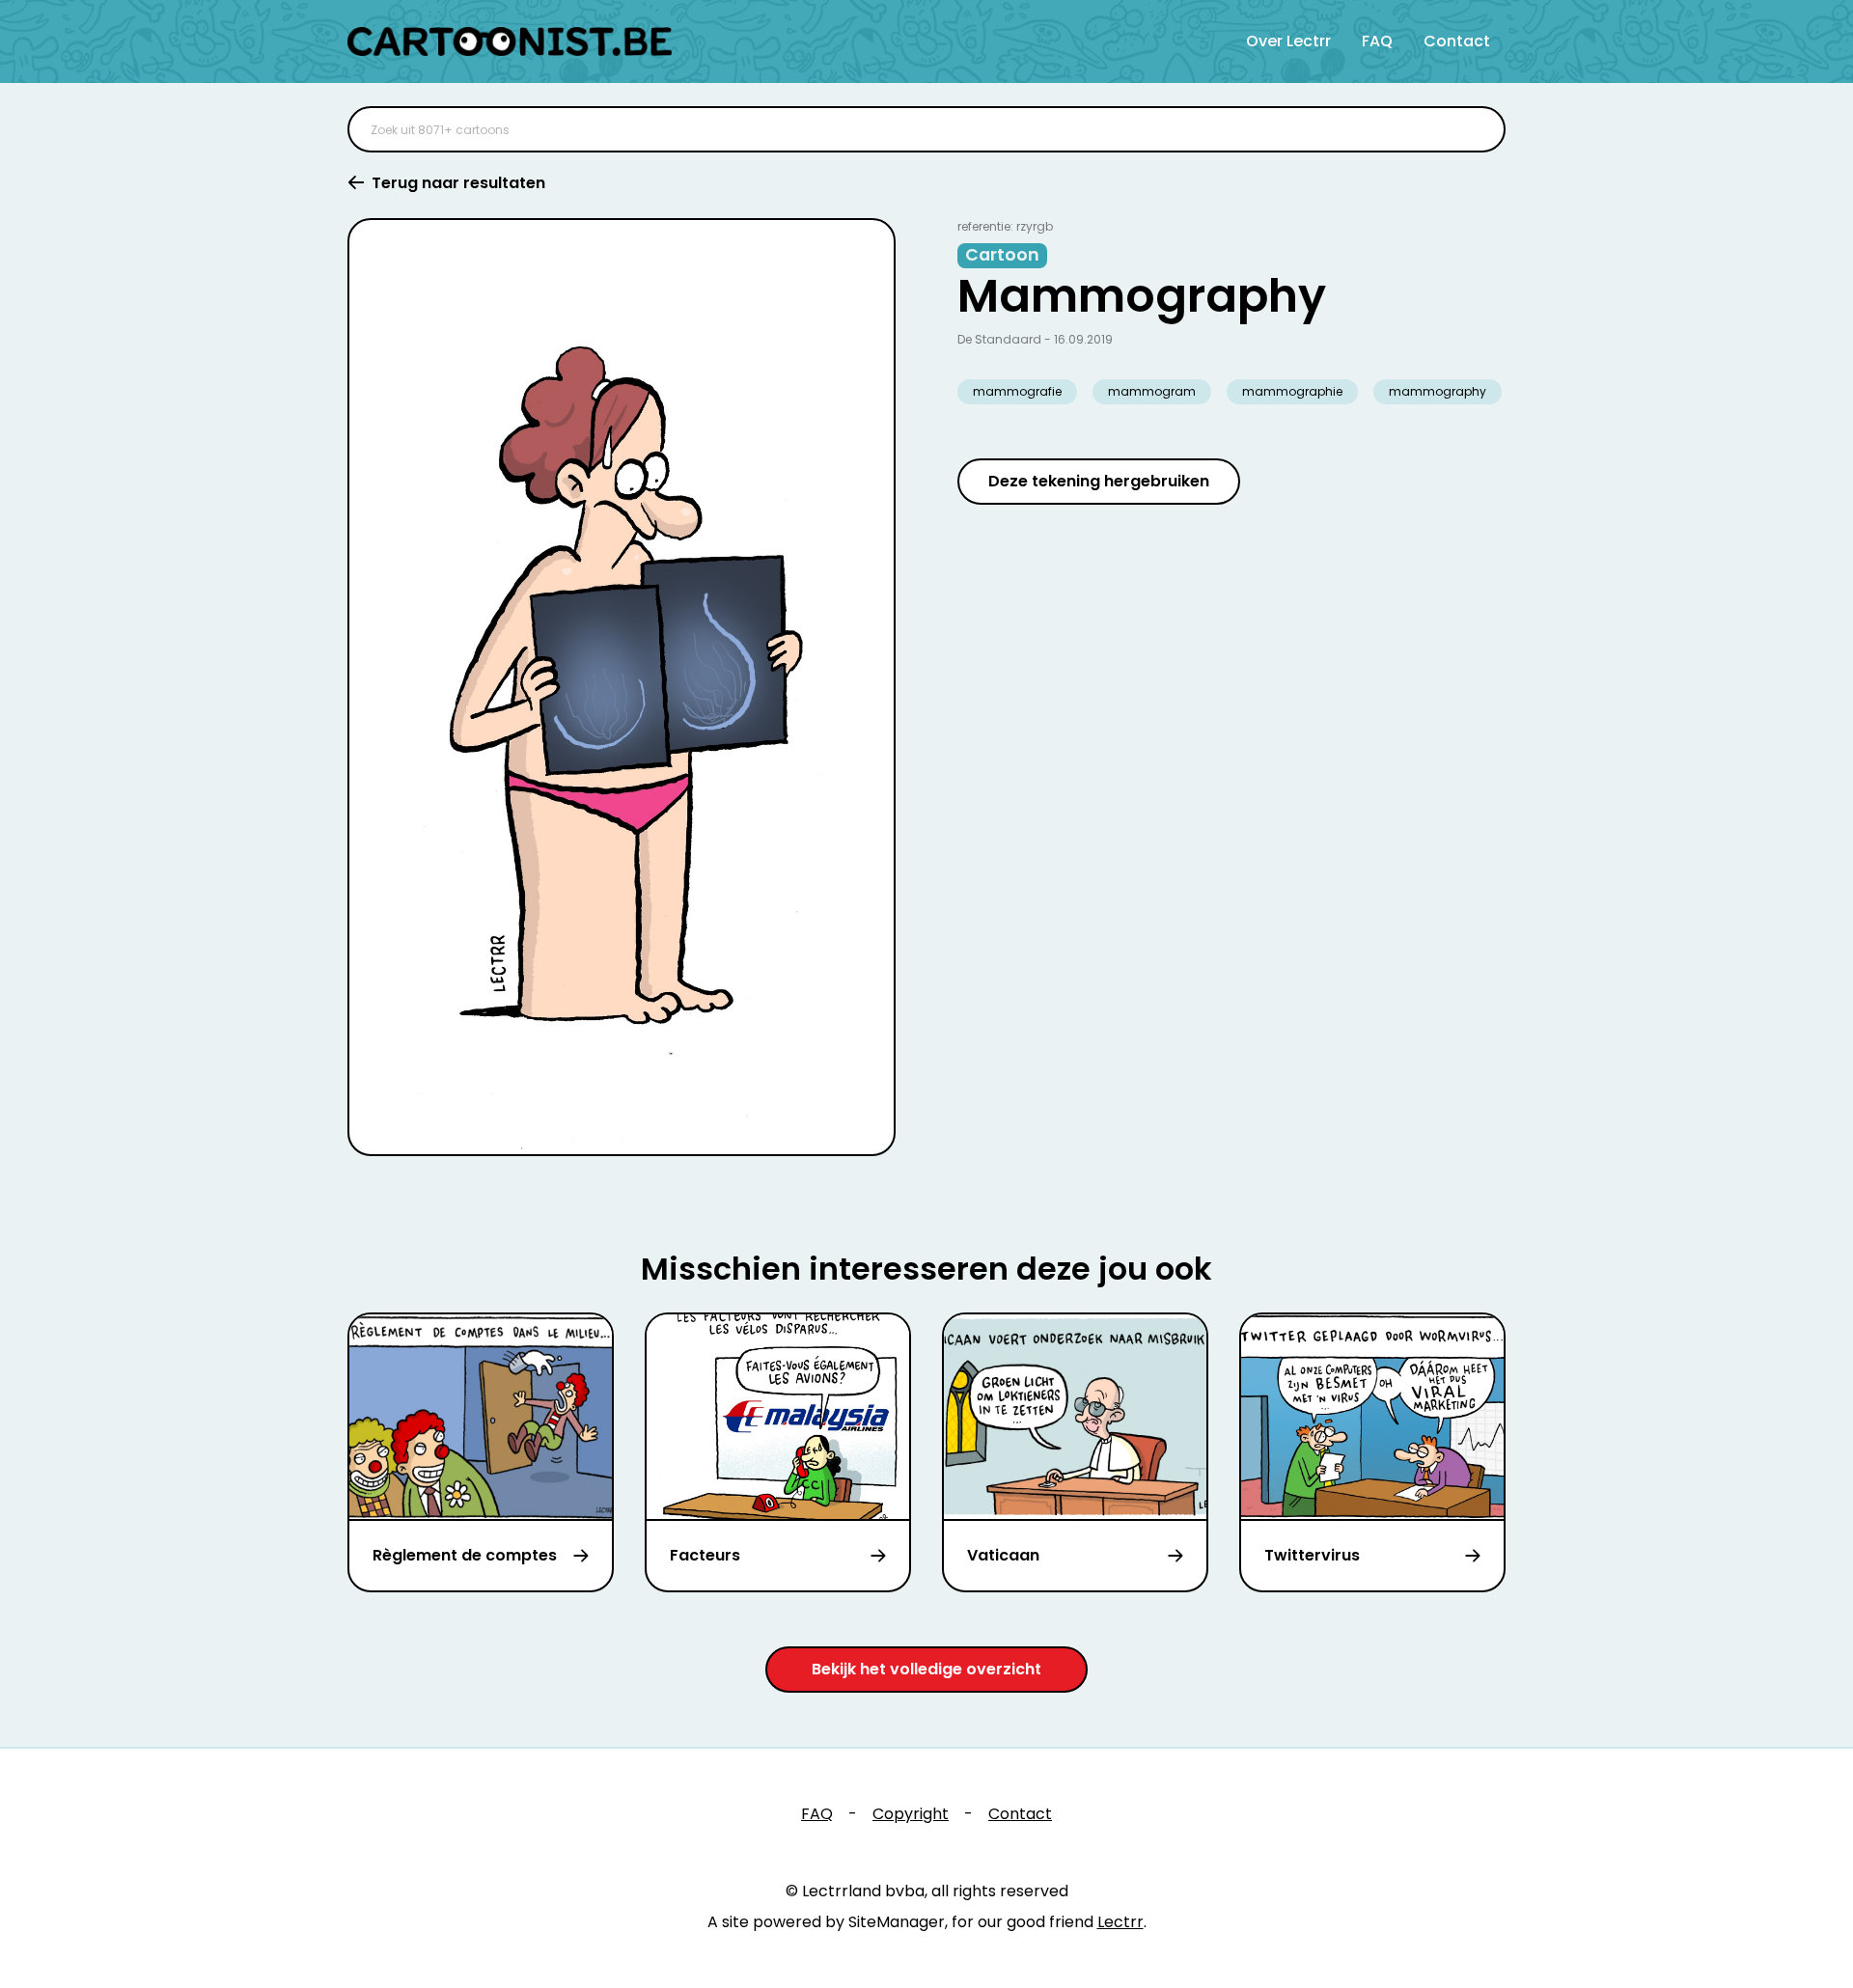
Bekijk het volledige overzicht (926, 1669)
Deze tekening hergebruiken (1099, 481)
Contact (1457, 41)
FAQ (1377, 41)
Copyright (911, 1814)
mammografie (1017, 391)
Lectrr (1120, 1922)
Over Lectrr (1288, 41)
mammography (1438, 391)
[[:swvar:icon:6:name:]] (1479, 129)
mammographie (1292, 391)
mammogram (1152, 391)
